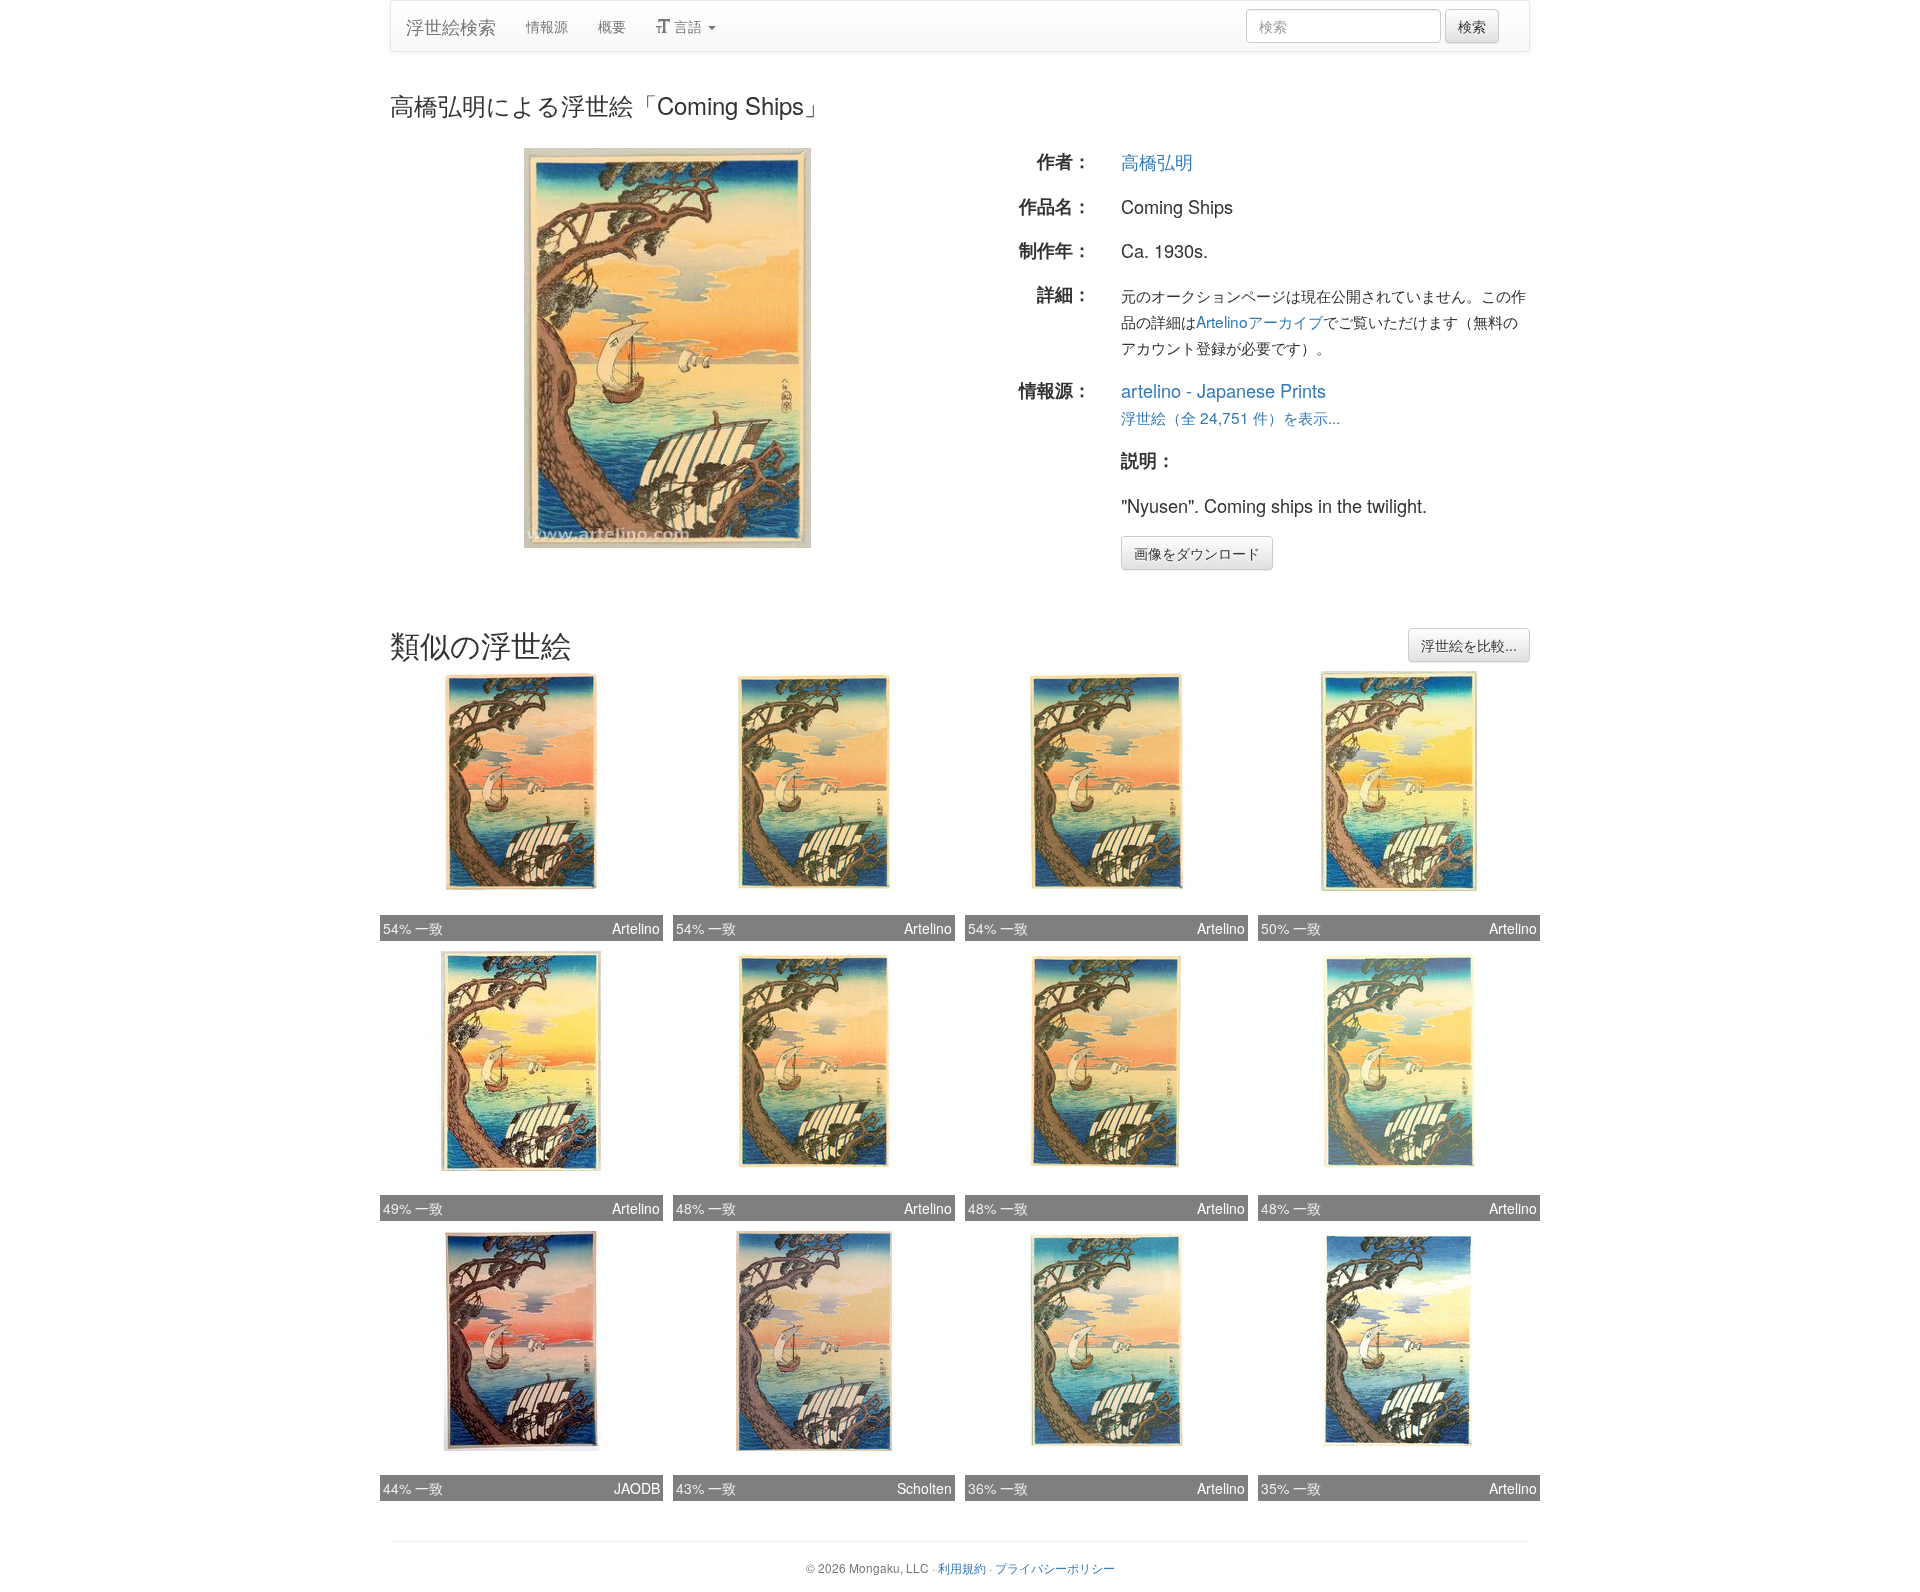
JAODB (637, 1488)
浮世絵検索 (451, 26)
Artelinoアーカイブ (1259, 321)
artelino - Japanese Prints (1223, 390)
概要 (612, 26)
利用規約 (962, 1567)
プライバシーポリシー (1055, 1567)
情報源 (547, 26)
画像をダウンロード (1197, 553)
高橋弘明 (1157, 161)
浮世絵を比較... (1469, 645)
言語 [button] (688, 26)
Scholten (924, 1488)
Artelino (636, 928)
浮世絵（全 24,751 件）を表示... (1230, 417)
